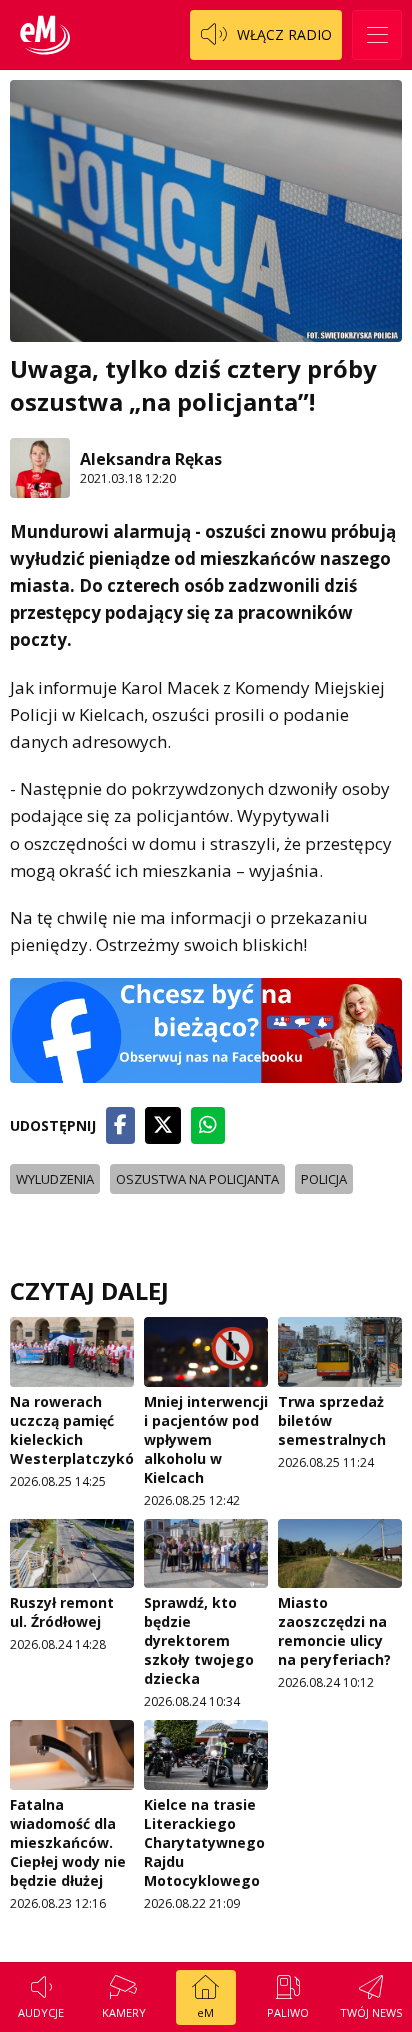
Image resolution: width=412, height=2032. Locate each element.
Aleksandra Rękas (151, 459)
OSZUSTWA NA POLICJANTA (197, 1179)
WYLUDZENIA (55, 1179)
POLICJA (324, 1179)
